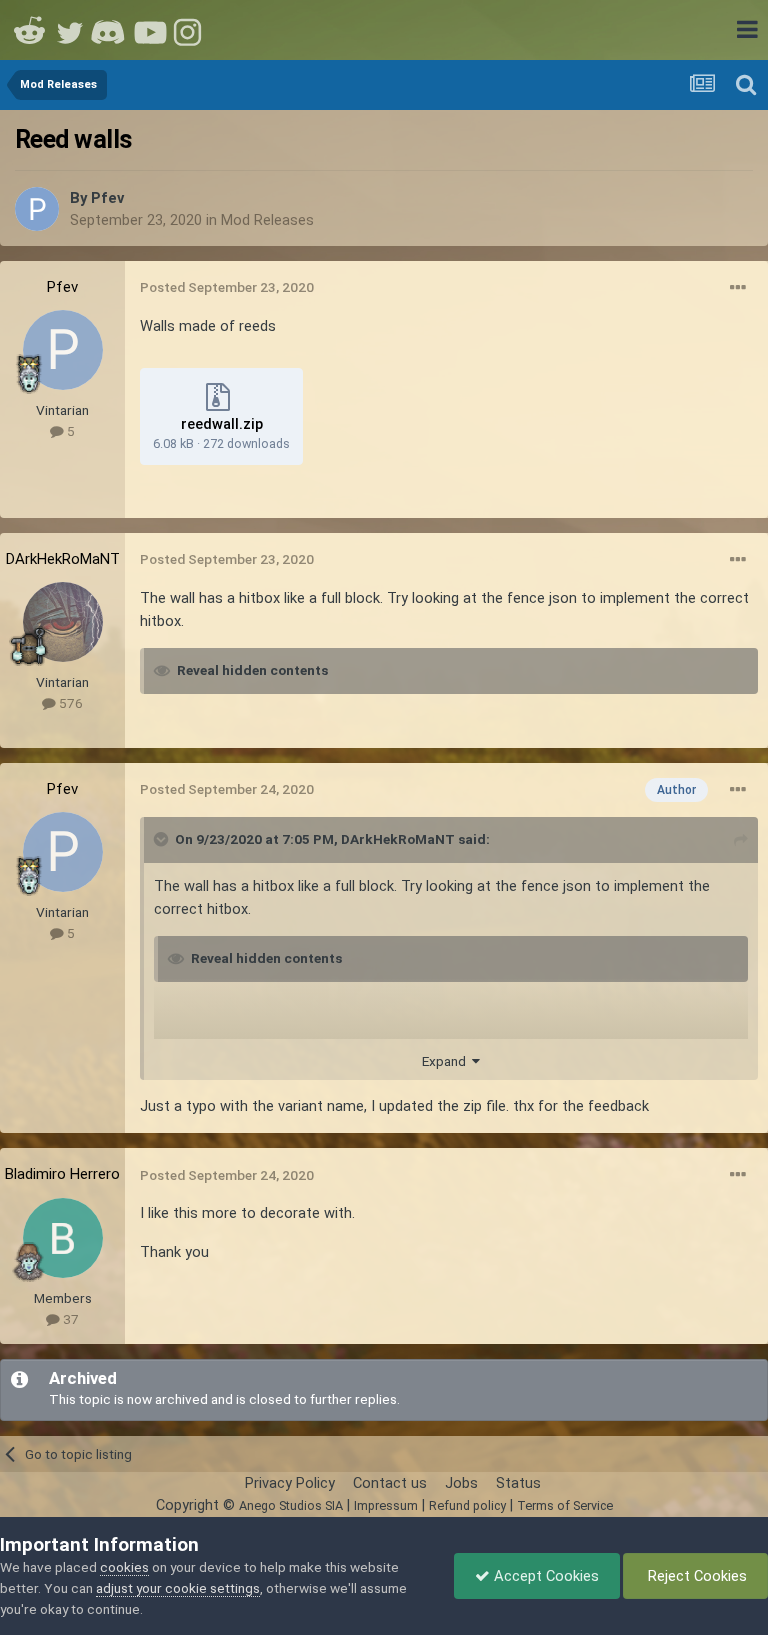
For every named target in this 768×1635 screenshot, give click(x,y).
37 (69, 1319)
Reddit (30, 30)
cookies (124, 1567)
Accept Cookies (544, 1576)
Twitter (70, 30)
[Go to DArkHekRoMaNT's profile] (63, 622)
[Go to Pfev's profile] (37, 209)
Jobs (461, 1483)
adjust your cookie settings (178, 1588)
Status (518, 1483)
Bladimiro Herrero (62, 1174)
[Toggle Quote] (163, 839)
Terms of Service (565, 1505)
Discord (110, 30)
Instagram (190, 30)
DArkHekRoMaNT (63, 559)
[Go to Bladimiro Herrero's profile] (63, 1238)
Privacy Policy (290, 1483)
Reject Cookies (695, 1576)
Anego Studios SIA (291, 1505)
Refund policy (467, 1505)
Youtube (150, 30)
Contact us (390, 1483)
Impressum (386, 1505)
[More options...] (738, 288)
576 (69, 703)
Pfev (107, 198)
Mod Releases (267, 220)
